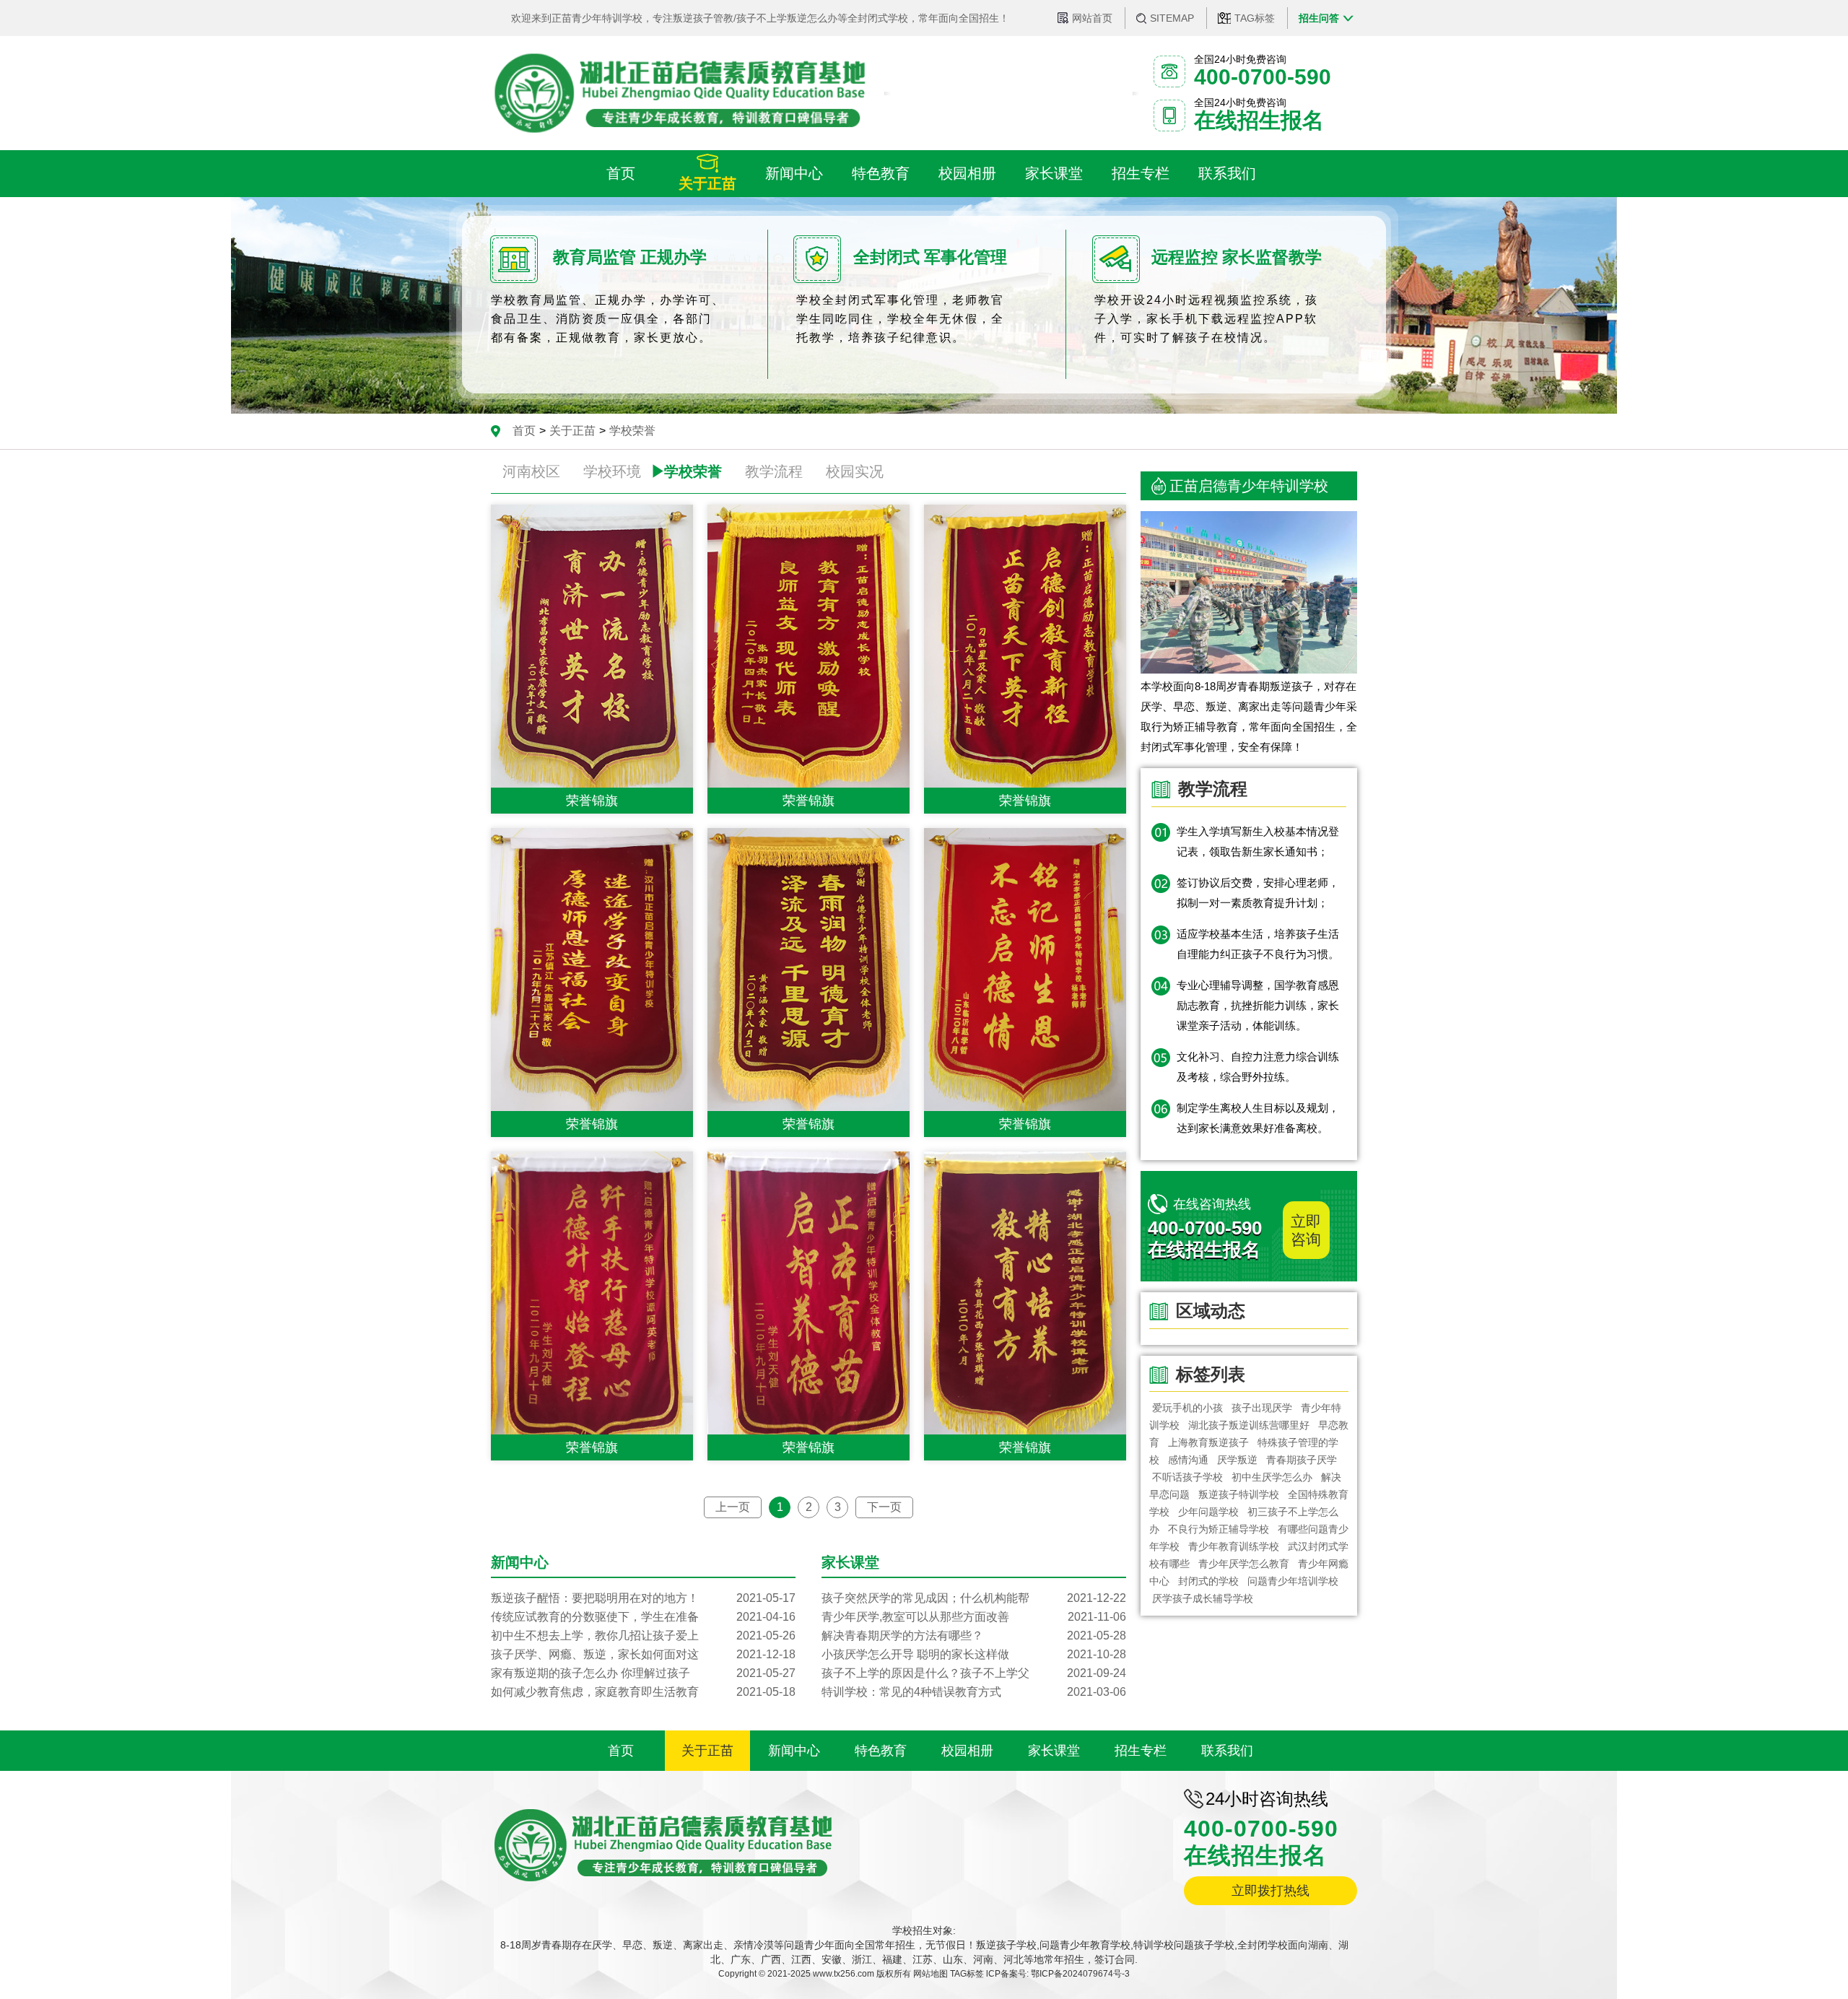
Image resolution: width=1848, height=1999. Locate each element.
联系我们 (1227, 1751)
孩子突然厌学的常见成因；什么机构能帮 (974, 1598)
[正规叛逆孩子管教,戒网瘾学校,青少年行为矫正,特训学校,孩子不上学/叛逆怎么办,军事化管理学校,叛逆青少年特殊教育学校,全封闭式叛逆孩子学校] (679, 93)
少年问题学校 (1208, 1512)
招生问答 (1319, 18)
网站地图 (930, 1974)
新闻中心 (794, 1751)
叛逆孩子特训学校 (1239, 1494)
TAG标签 (1255, 18)
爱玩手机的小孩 (1187, 1408)
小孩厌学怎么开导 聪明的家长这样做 (974, 1654)
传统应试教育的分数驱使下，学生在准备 (643, 1617)
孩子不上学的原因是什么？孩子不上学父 (974, 1673)
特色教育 (881, 1751)
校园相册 (967, 1751)
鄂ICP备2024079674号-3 (1080, 1974)
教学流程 (774, 471)
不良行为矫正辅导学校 (1219, 1529)
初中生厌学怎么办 (1272, 1477)
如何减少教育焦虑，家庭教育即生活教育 (643, 1692)
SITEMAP (1172, 18)
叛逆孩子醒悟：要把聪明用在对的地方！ (643, 1598)
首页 (524, 431)
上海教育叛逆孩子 (1208, 1442)
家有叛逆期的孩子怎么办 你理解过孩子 (643, 1673)
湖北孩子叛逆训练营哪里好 (1249, 1425)
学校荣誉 (632, 431)
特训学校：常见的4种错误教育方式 (974, 1692)
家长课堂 (1054, 1751)
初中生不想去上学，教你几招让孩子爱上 (643, 1636)
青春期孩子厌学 (1302, 1460)
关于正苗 (572, 431)
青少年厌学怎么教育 (1244, 1564)
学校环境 (612, 471)
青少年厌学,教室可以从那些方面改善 (974, 1617)
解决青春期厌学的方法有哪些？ (974, 1636)
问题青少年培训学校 (1293, 1581)
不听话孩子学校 (1187, 1477)
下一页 (884, 1507)
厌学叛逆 (1237, 1460)
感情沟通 (1188, 1460)
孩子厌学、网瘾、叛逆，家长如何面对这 (643, 1654)
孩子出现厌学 (1262, 1408)
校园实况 (855, 471)
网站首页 (1092, 18)
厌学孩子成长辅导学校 (1203, 1598)
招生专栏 (1141, 1751)
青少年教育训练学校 (1234, 1546)
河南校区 (531, 471)
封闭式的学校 (1208, 1581)
